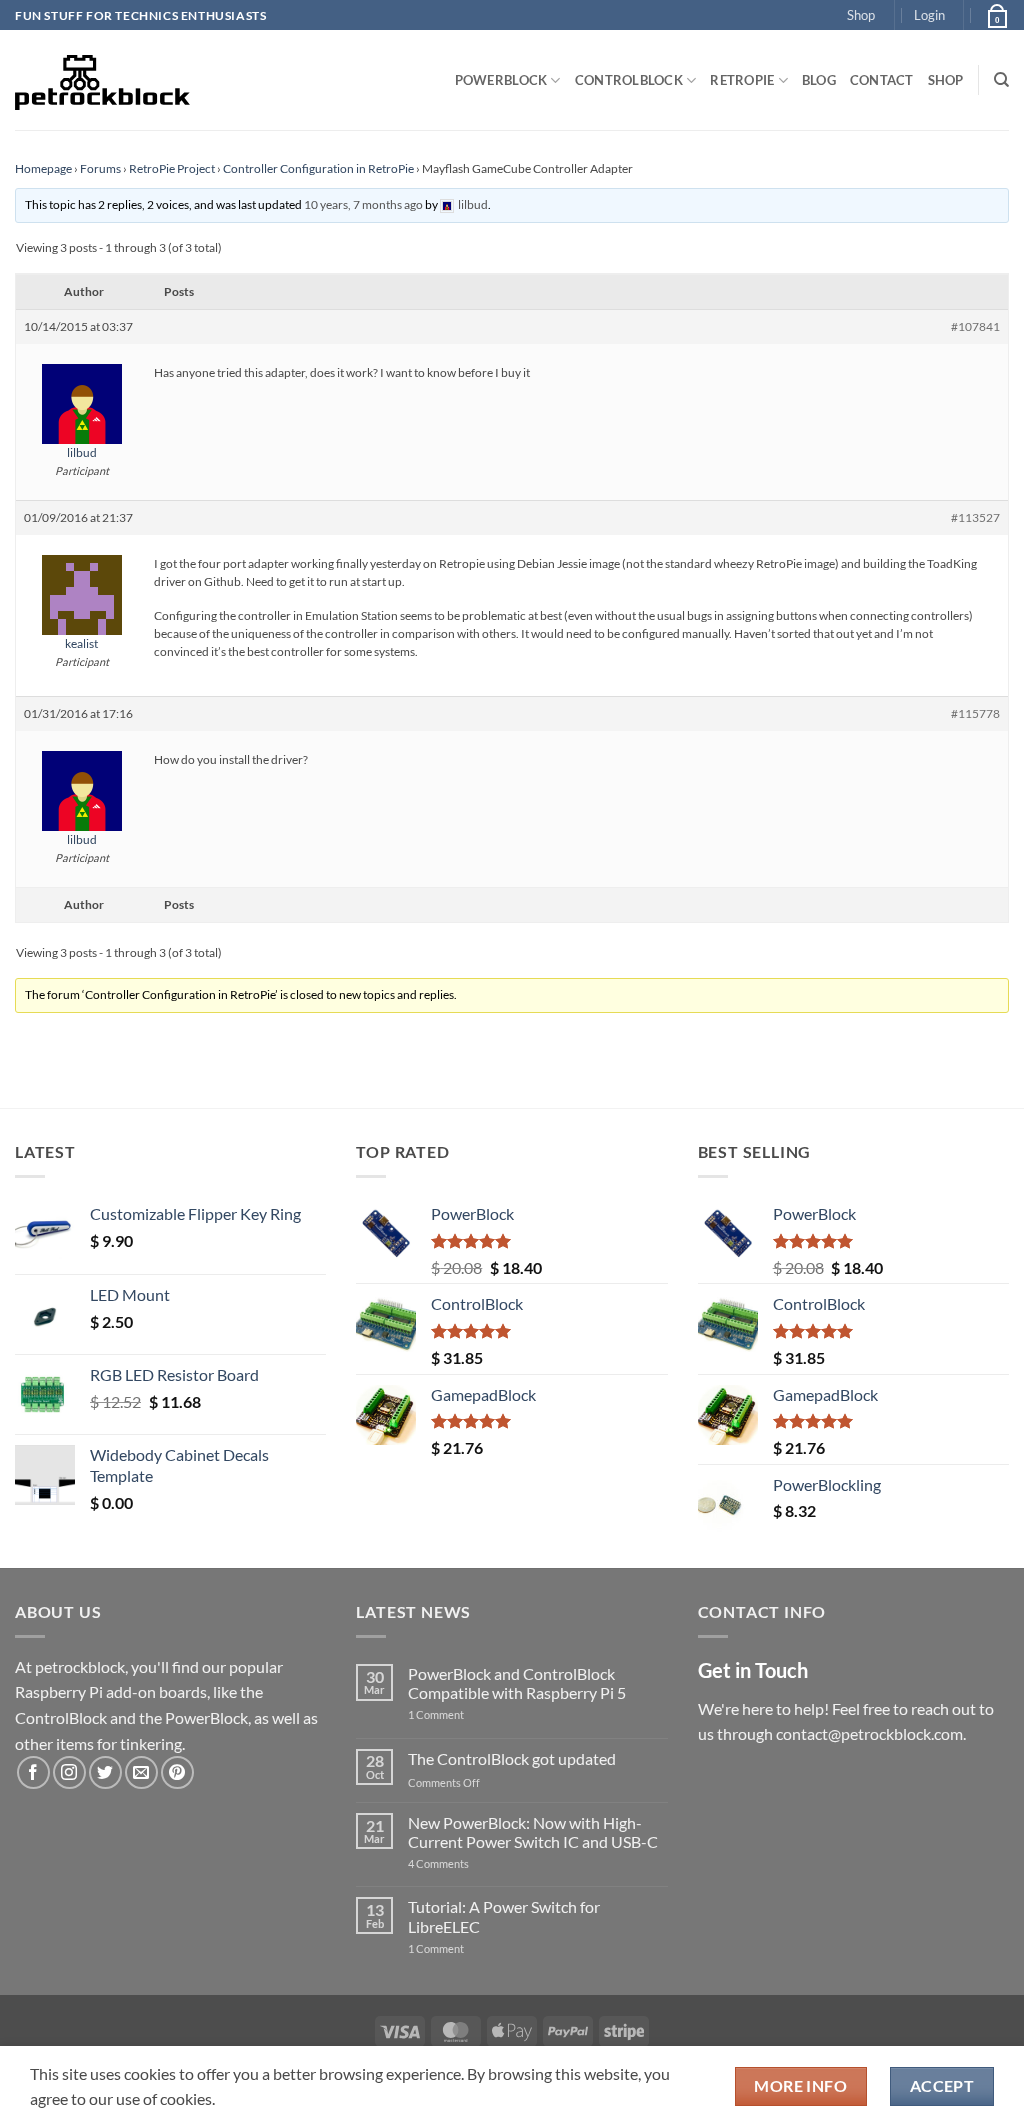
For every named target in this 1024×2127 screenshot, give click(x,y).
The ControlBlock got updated (512, 1758)
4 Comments (468, 1863)
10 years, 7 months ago (363, 204)
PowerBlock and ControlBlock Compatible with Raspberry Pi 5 (517, 1683)
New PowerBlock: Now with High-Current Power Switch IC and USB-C (533, 1832)
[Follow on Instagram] (69, 1772)
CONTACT (882, 80)
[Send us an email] (141, 1772)
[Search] (1001, 80)
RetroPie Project (172, 168)
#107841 (975, 326)
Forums (100, 168)
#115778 (975, 713)
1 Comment (467, 1714)
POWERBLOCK (501, 80)
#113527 (975, 517)
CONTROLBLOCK (629, 80)
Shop (861, 15)
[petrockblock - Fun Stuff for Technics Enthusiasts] (103, 80)
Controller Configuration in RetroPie (318, 168)
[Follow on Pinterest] (177, 1772)
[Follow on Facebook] (33, 1772)
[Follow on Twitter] (105, 1772)
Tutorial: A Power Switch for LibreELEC (504, 1916)
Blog (819, 80)
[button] (929, 15)
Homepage (43, 168)
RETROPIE (742, 80)
